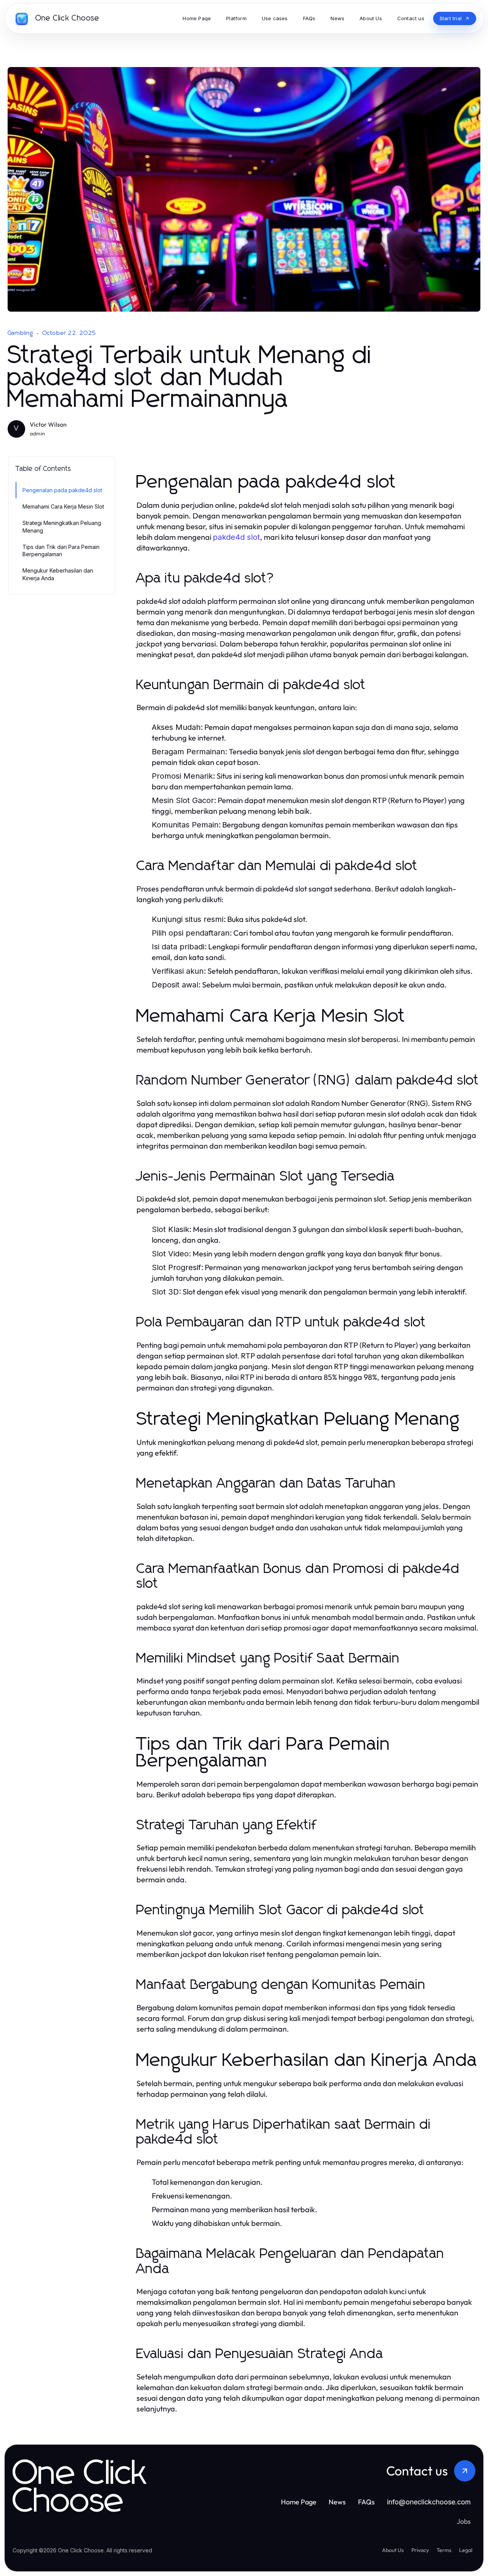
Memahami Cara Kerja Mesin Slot (63, 506)
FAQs (366, 2502)
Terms (444, 2550)
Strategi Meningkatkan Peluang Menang (62, 526)
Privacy (420, 2550)
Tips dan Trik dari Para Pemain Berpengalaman (61, 550)
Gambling (21, 333)
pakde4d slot (236, 537)
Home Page (299, 2502)
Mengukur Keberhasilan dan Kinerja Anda (58, 574)
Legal (466, 2550)
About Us (393, 2550)
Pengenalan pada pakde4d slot (62, 490)
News (337, 2502)
